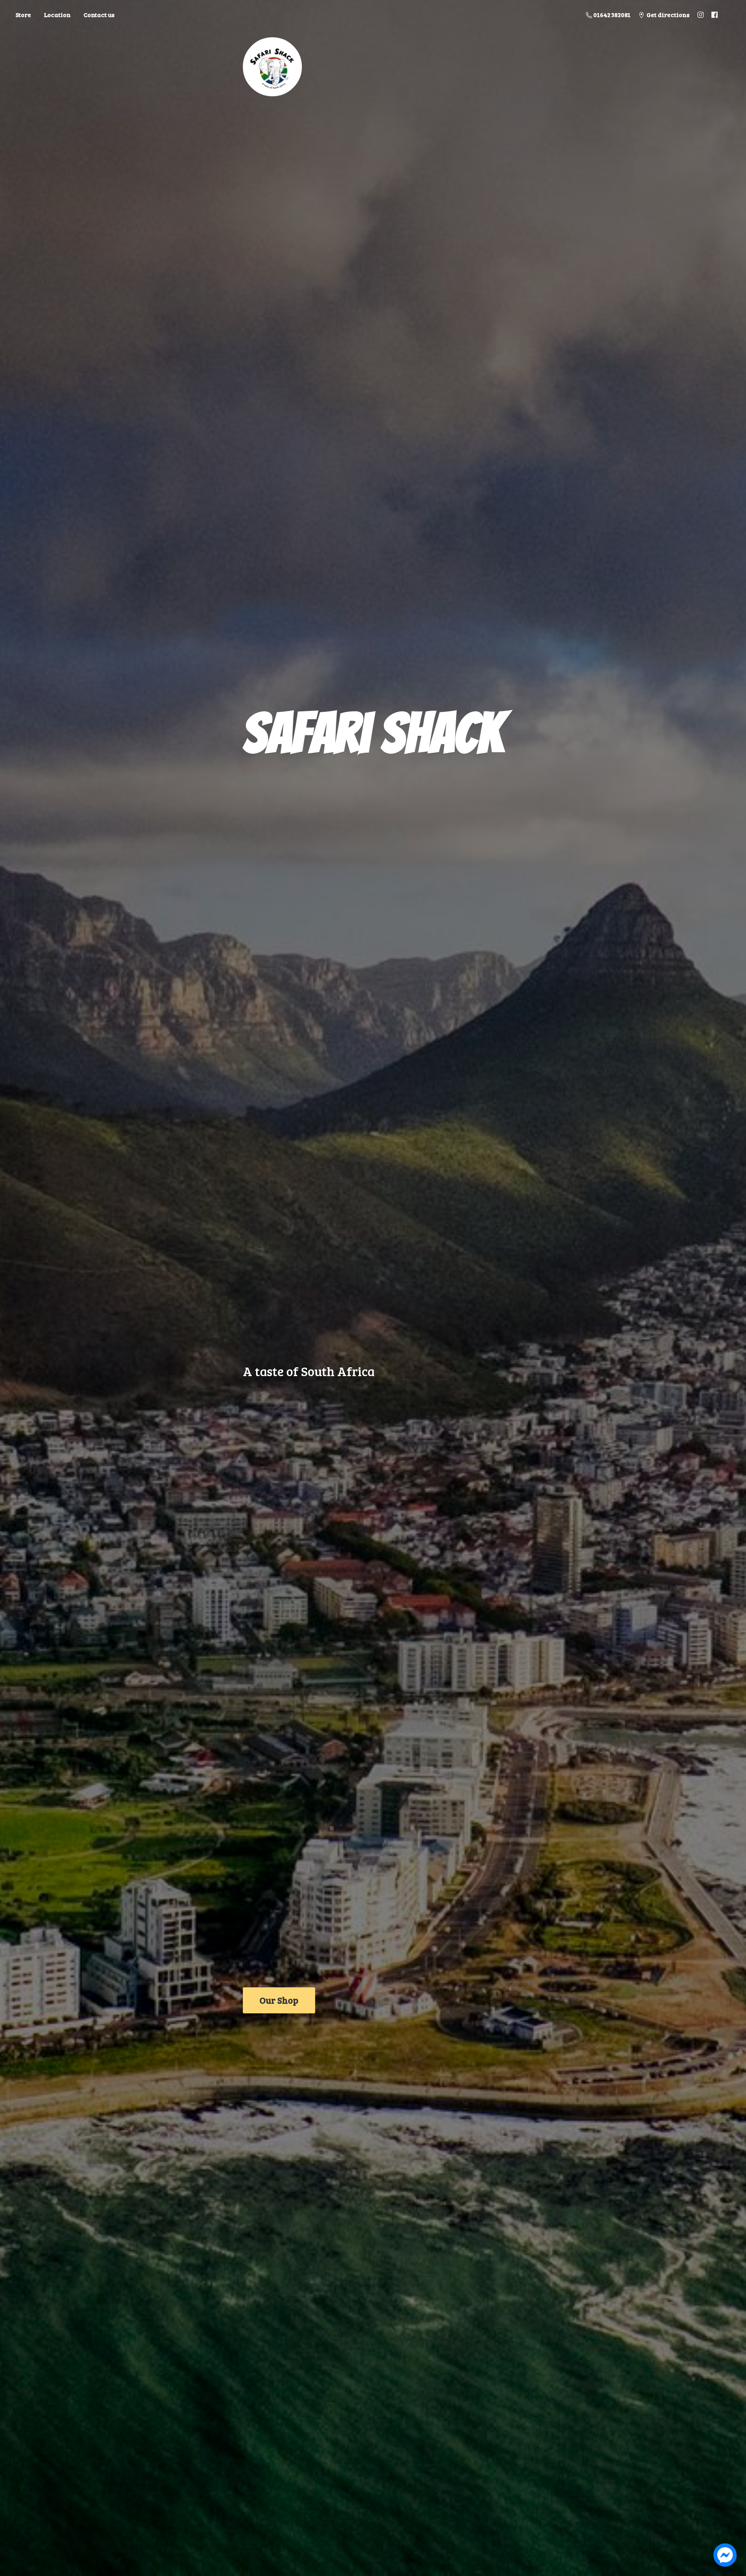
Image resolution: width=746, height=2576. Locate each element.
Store (23, 15)
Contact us (99, 15)
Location (57, 15)
